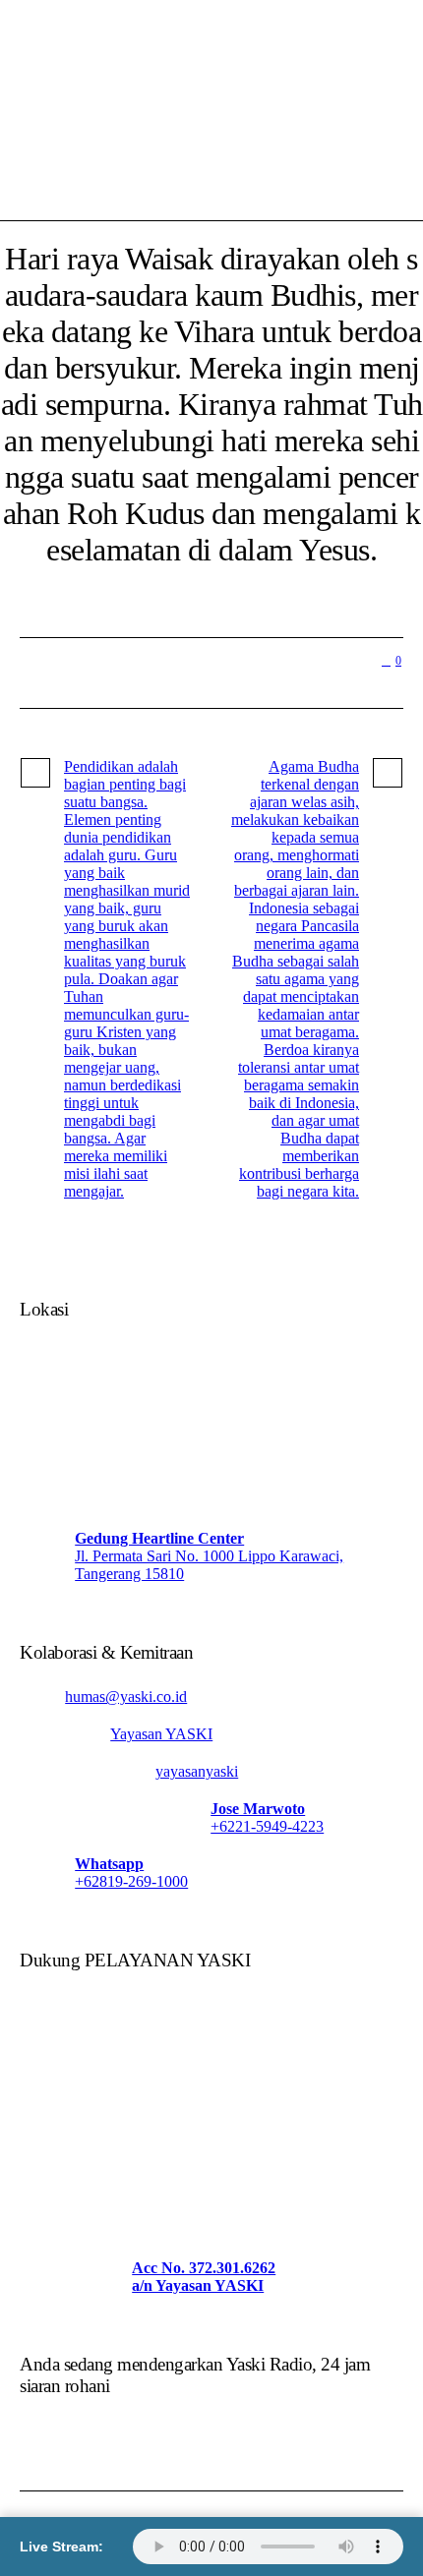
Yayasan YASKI (161, 1734)
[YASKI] (211, 81)
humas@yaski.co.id (126, 1697)
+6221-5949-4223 (267, 1826)
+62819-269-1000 (131, 1881)
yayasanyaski (197, 1771)
